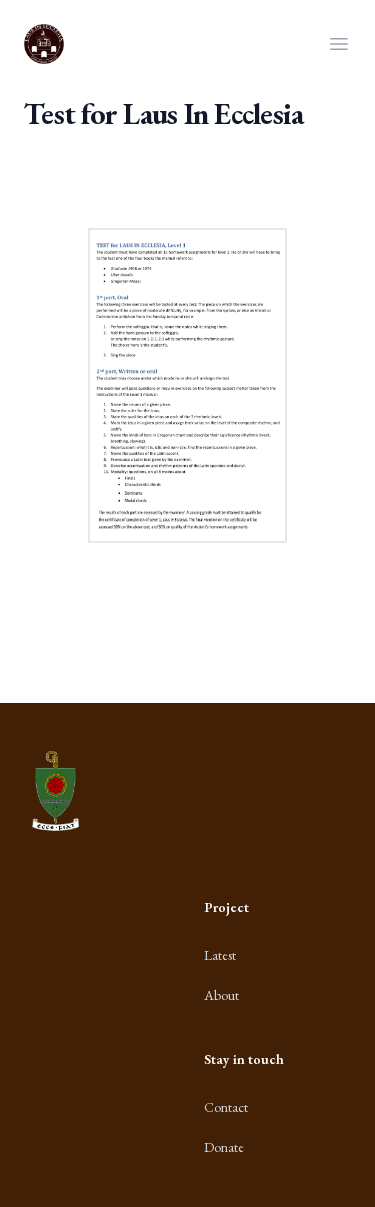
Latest (220, 955)
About (221, 995)
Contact (226, 1107)
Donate (224, 1147)
